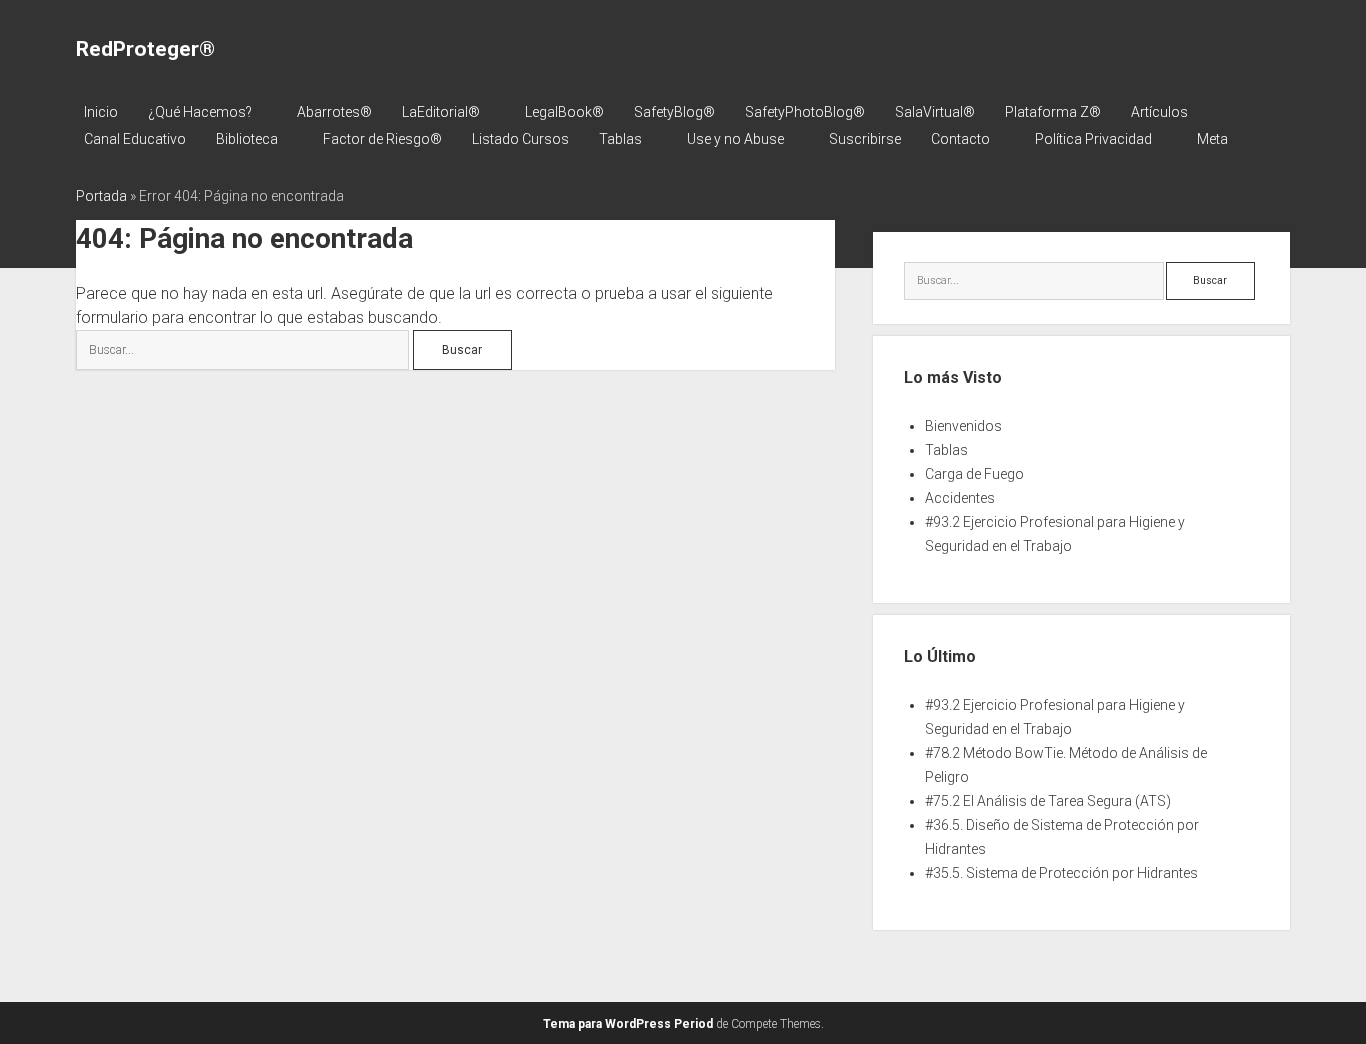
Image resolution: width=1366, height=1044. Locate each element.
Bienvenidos (963, 426)
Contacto (960, 139)
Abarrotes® (334, 112)
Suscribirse (865, 139)
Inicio (101, 112)
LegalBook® (564, 112)
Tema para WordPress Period (628, 1024)
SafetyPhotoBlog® (805, 112)
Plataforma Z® (1053, 112)
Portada (101, 196)
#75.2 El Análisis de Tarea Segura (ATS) (1048, 801)
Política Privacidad (1093, 139)
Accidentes (960, 498)
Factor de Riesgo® (382, 139)
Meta (1212, 139)
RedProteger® (145, 49)
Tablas (620, 139)
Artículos (1159, 112)
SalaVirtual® (935, 112)
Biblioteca (247, 139)
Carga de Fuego (974, 474)
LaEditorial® (441, 112)
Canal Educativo (135, 139)
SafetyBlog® (674, 112)
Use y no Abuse (735, 139)
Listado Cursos (520, 139)
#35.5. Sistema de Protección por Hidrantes (1061, 873)
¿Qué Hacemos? (200, 112)
